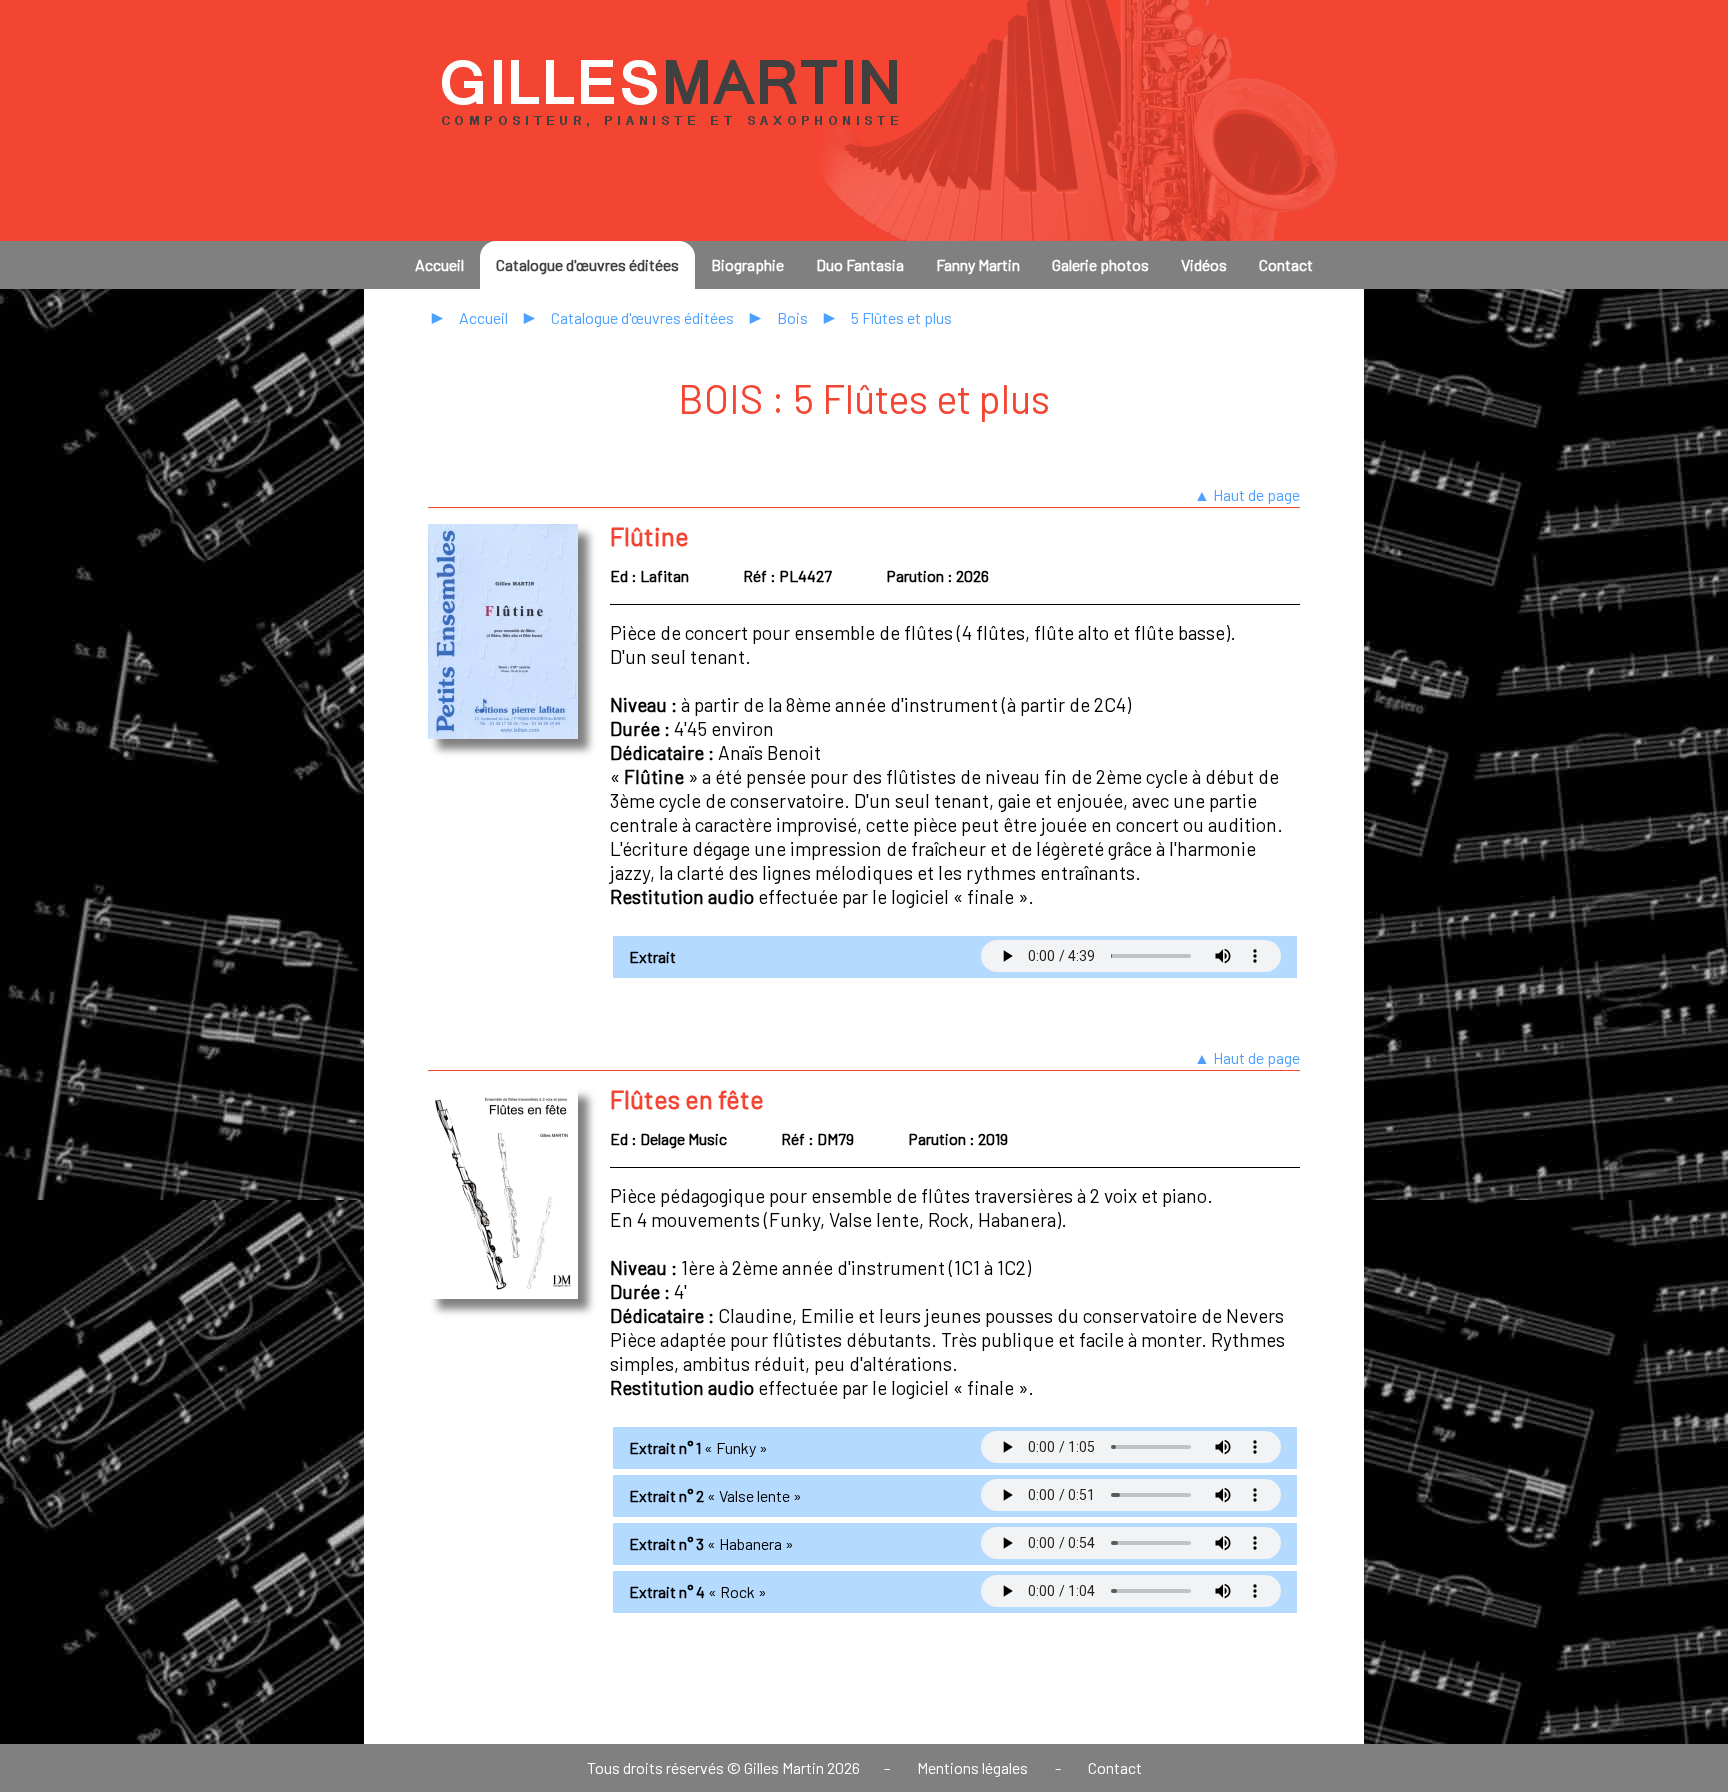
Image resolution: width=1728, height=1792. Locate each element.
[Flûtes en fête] (503, 1291)
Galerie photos (1100, 264)
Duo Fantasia (860, 264)
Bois (792, 317)
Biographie (747, 264)
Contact (1286, 264)
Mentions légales (972, 1767)
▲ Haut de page (1247, 494)
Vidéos (1204, 264)
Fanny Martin (978, 264)
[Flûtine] (503, 731)
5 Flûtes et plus (901, 317)
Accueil (439, 264)
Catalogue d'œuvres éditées (587, 264)
